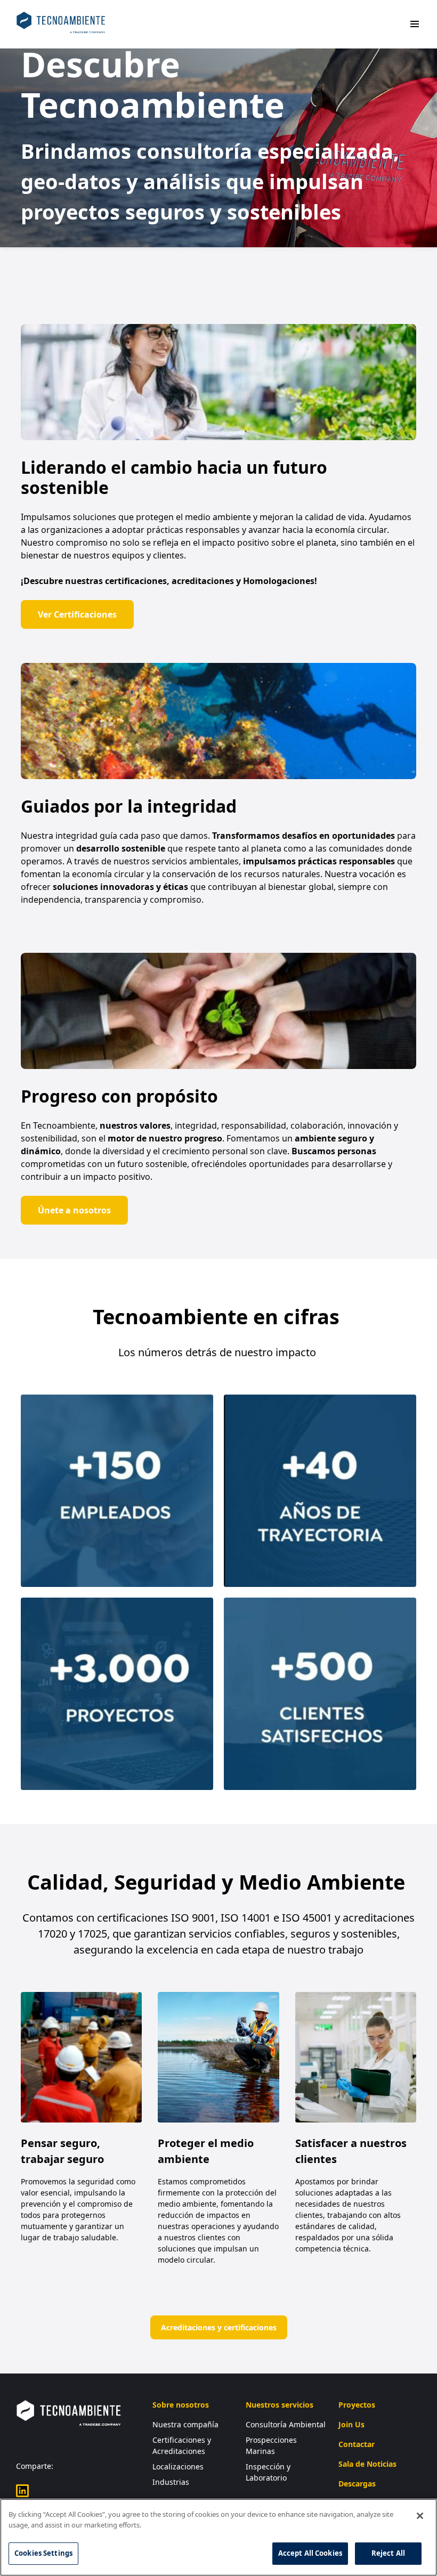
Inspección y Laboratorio (268, 2472)
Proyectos (357, 2405)
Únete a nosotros (74, 1210)
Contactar (357, 2444)
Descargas (357, 2484)
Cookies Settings (43, 2553)
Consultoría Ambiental (286, 2424)
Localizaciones (178, 2466)
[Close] (420, 2516)
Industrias (171, 2482)
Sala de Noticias (367, 2464)
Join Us (351, 2424)
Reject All (388, 2553)
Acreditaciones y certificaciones (219, 2327)
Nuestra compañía (185, 2424)
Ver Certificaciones (77, 614)
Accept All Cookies (310, 2553)
